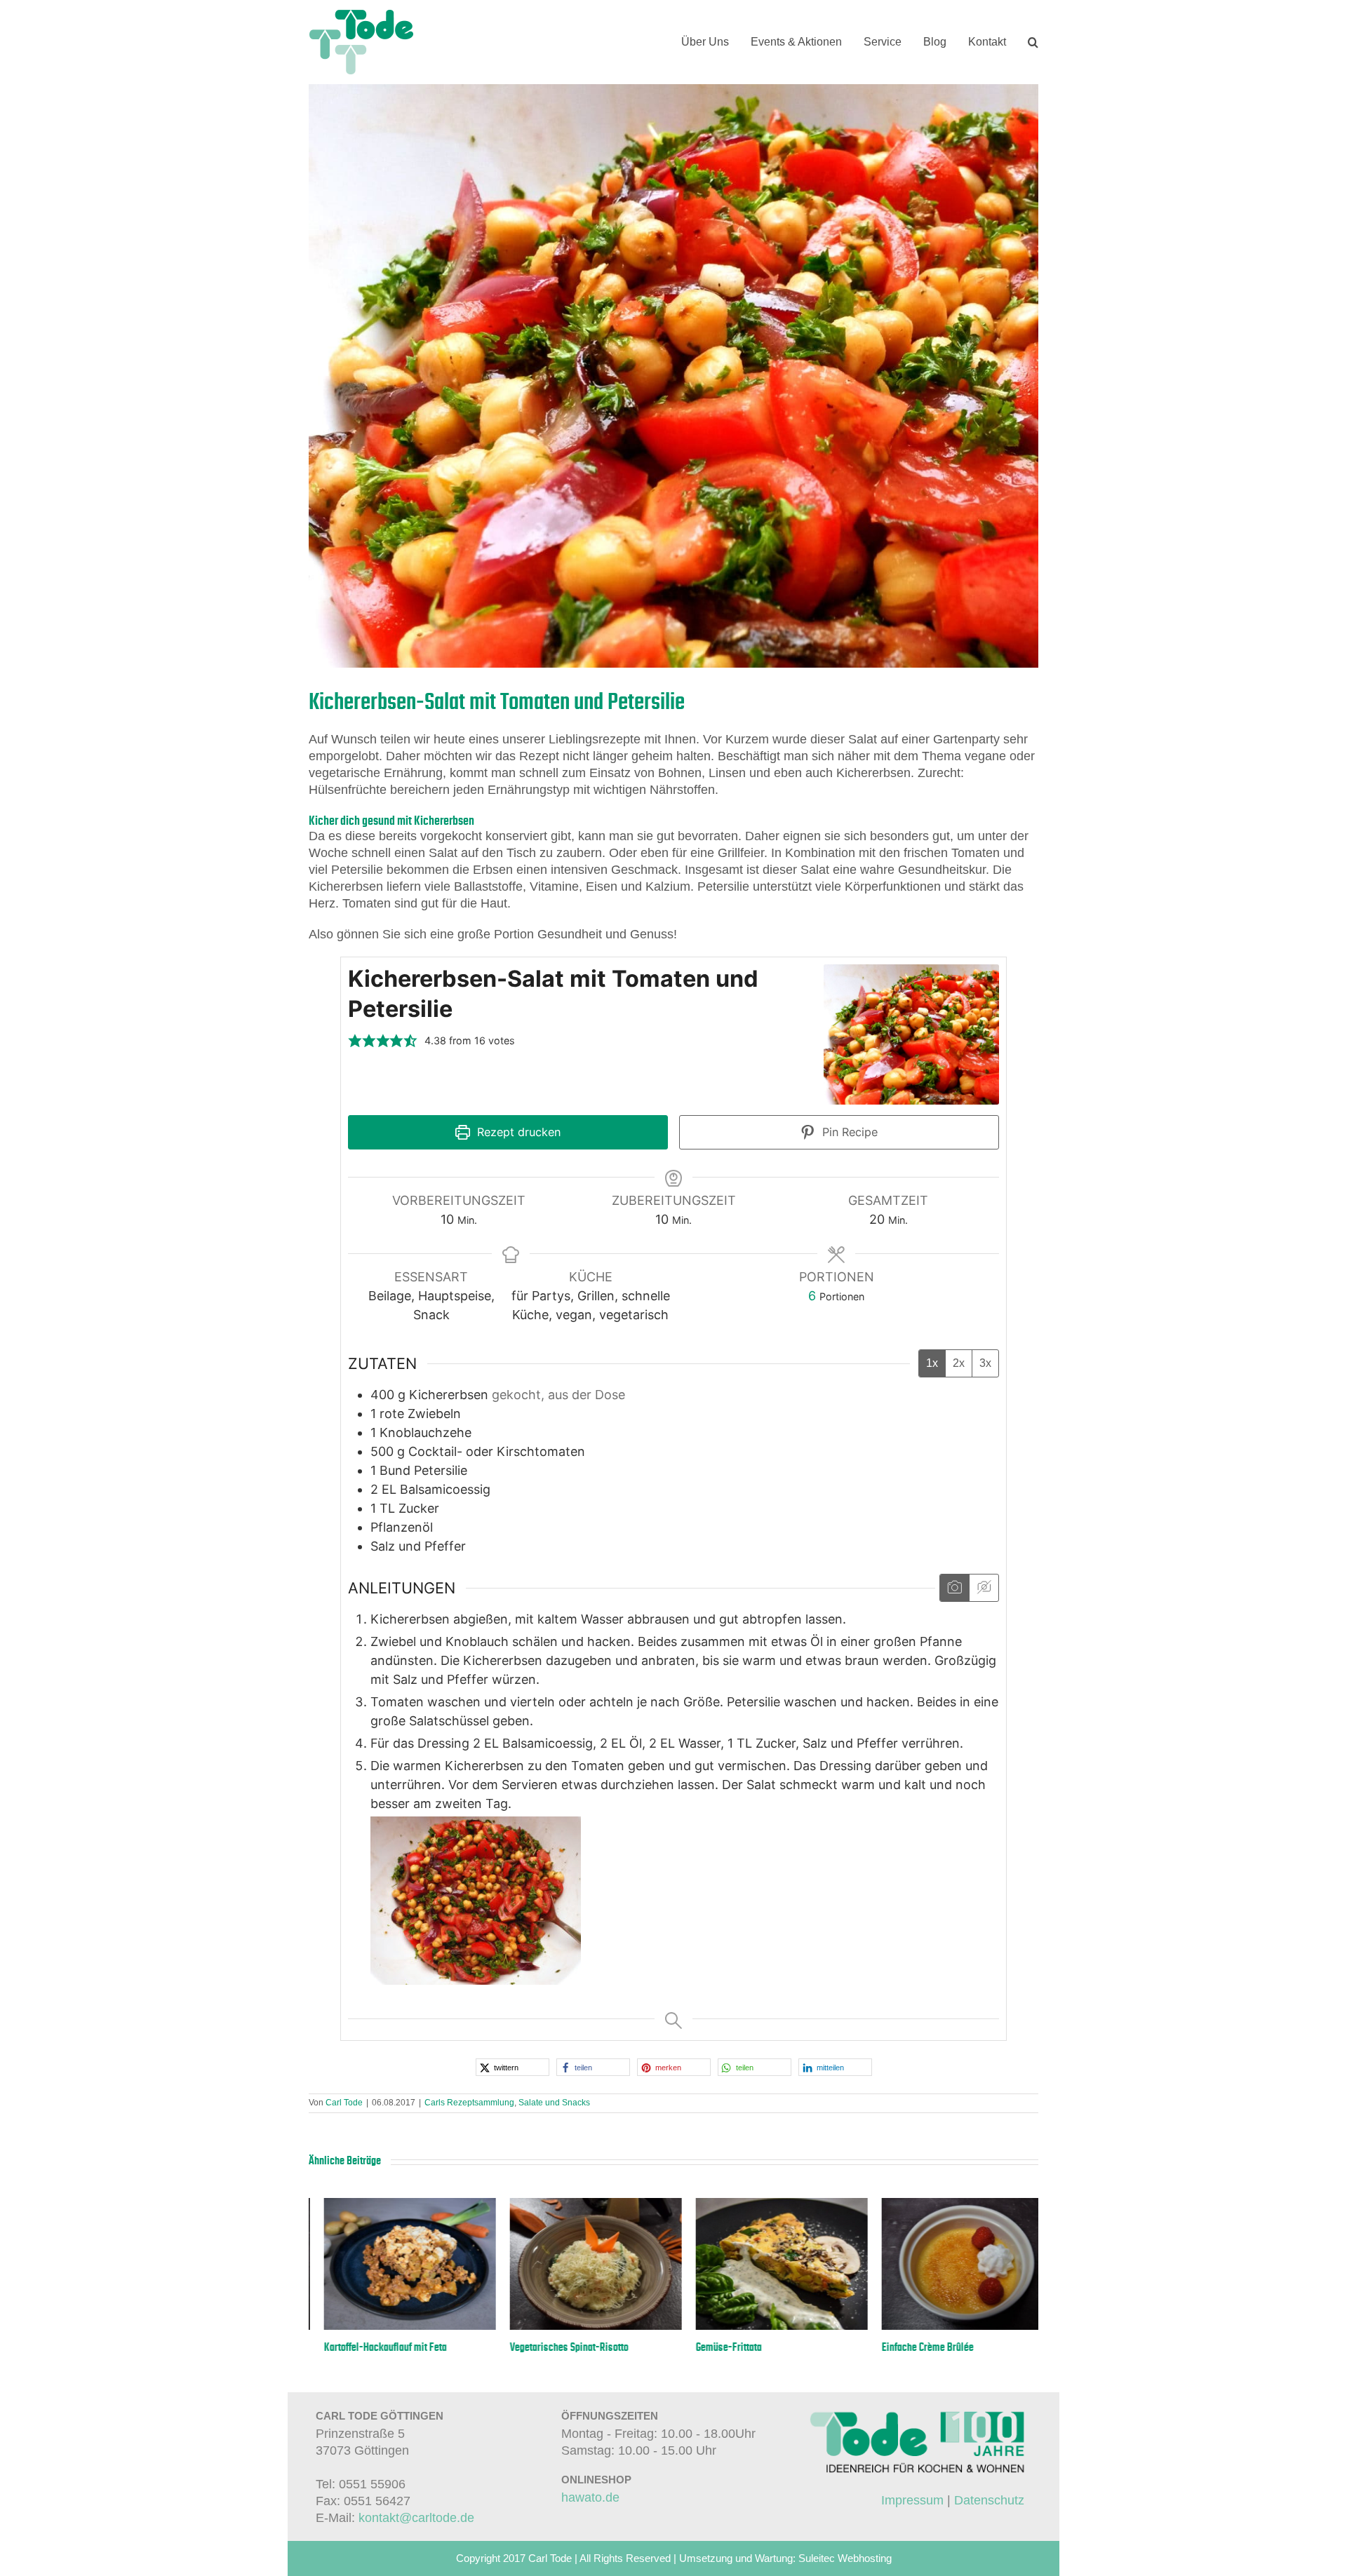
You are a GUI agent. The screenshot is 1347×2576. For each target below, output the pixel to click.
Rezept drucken (517, 1132)
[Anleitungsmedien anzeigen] (954, 1588)
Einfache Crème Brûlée (355, 2347)
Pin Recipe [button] (848, 1132)
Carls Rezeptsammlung (469, 2103)
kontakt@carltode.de (416, 2518)
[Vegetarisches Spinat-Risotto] (766, 2205)
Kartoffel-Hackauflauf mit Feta (556, 2347)
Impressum (912, 2500)
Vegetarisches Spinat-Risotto (740, 2347)
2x (959, 1363)
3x (985, 1363)
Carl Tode (344, 2103)
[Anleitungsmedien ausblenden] (984, 1588)
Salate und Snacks (554, 2103)
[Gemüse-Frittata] (952, 2205)
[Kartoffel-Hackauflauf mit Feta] (581, 2205)
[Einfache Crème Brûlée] (395, 2205)
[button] (1033, 42)
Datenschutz (989, 2500)
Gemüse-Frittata (899, 2347)
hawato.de (590, 2497)
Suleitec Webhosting (845, 2558)
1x (932, 1363)
